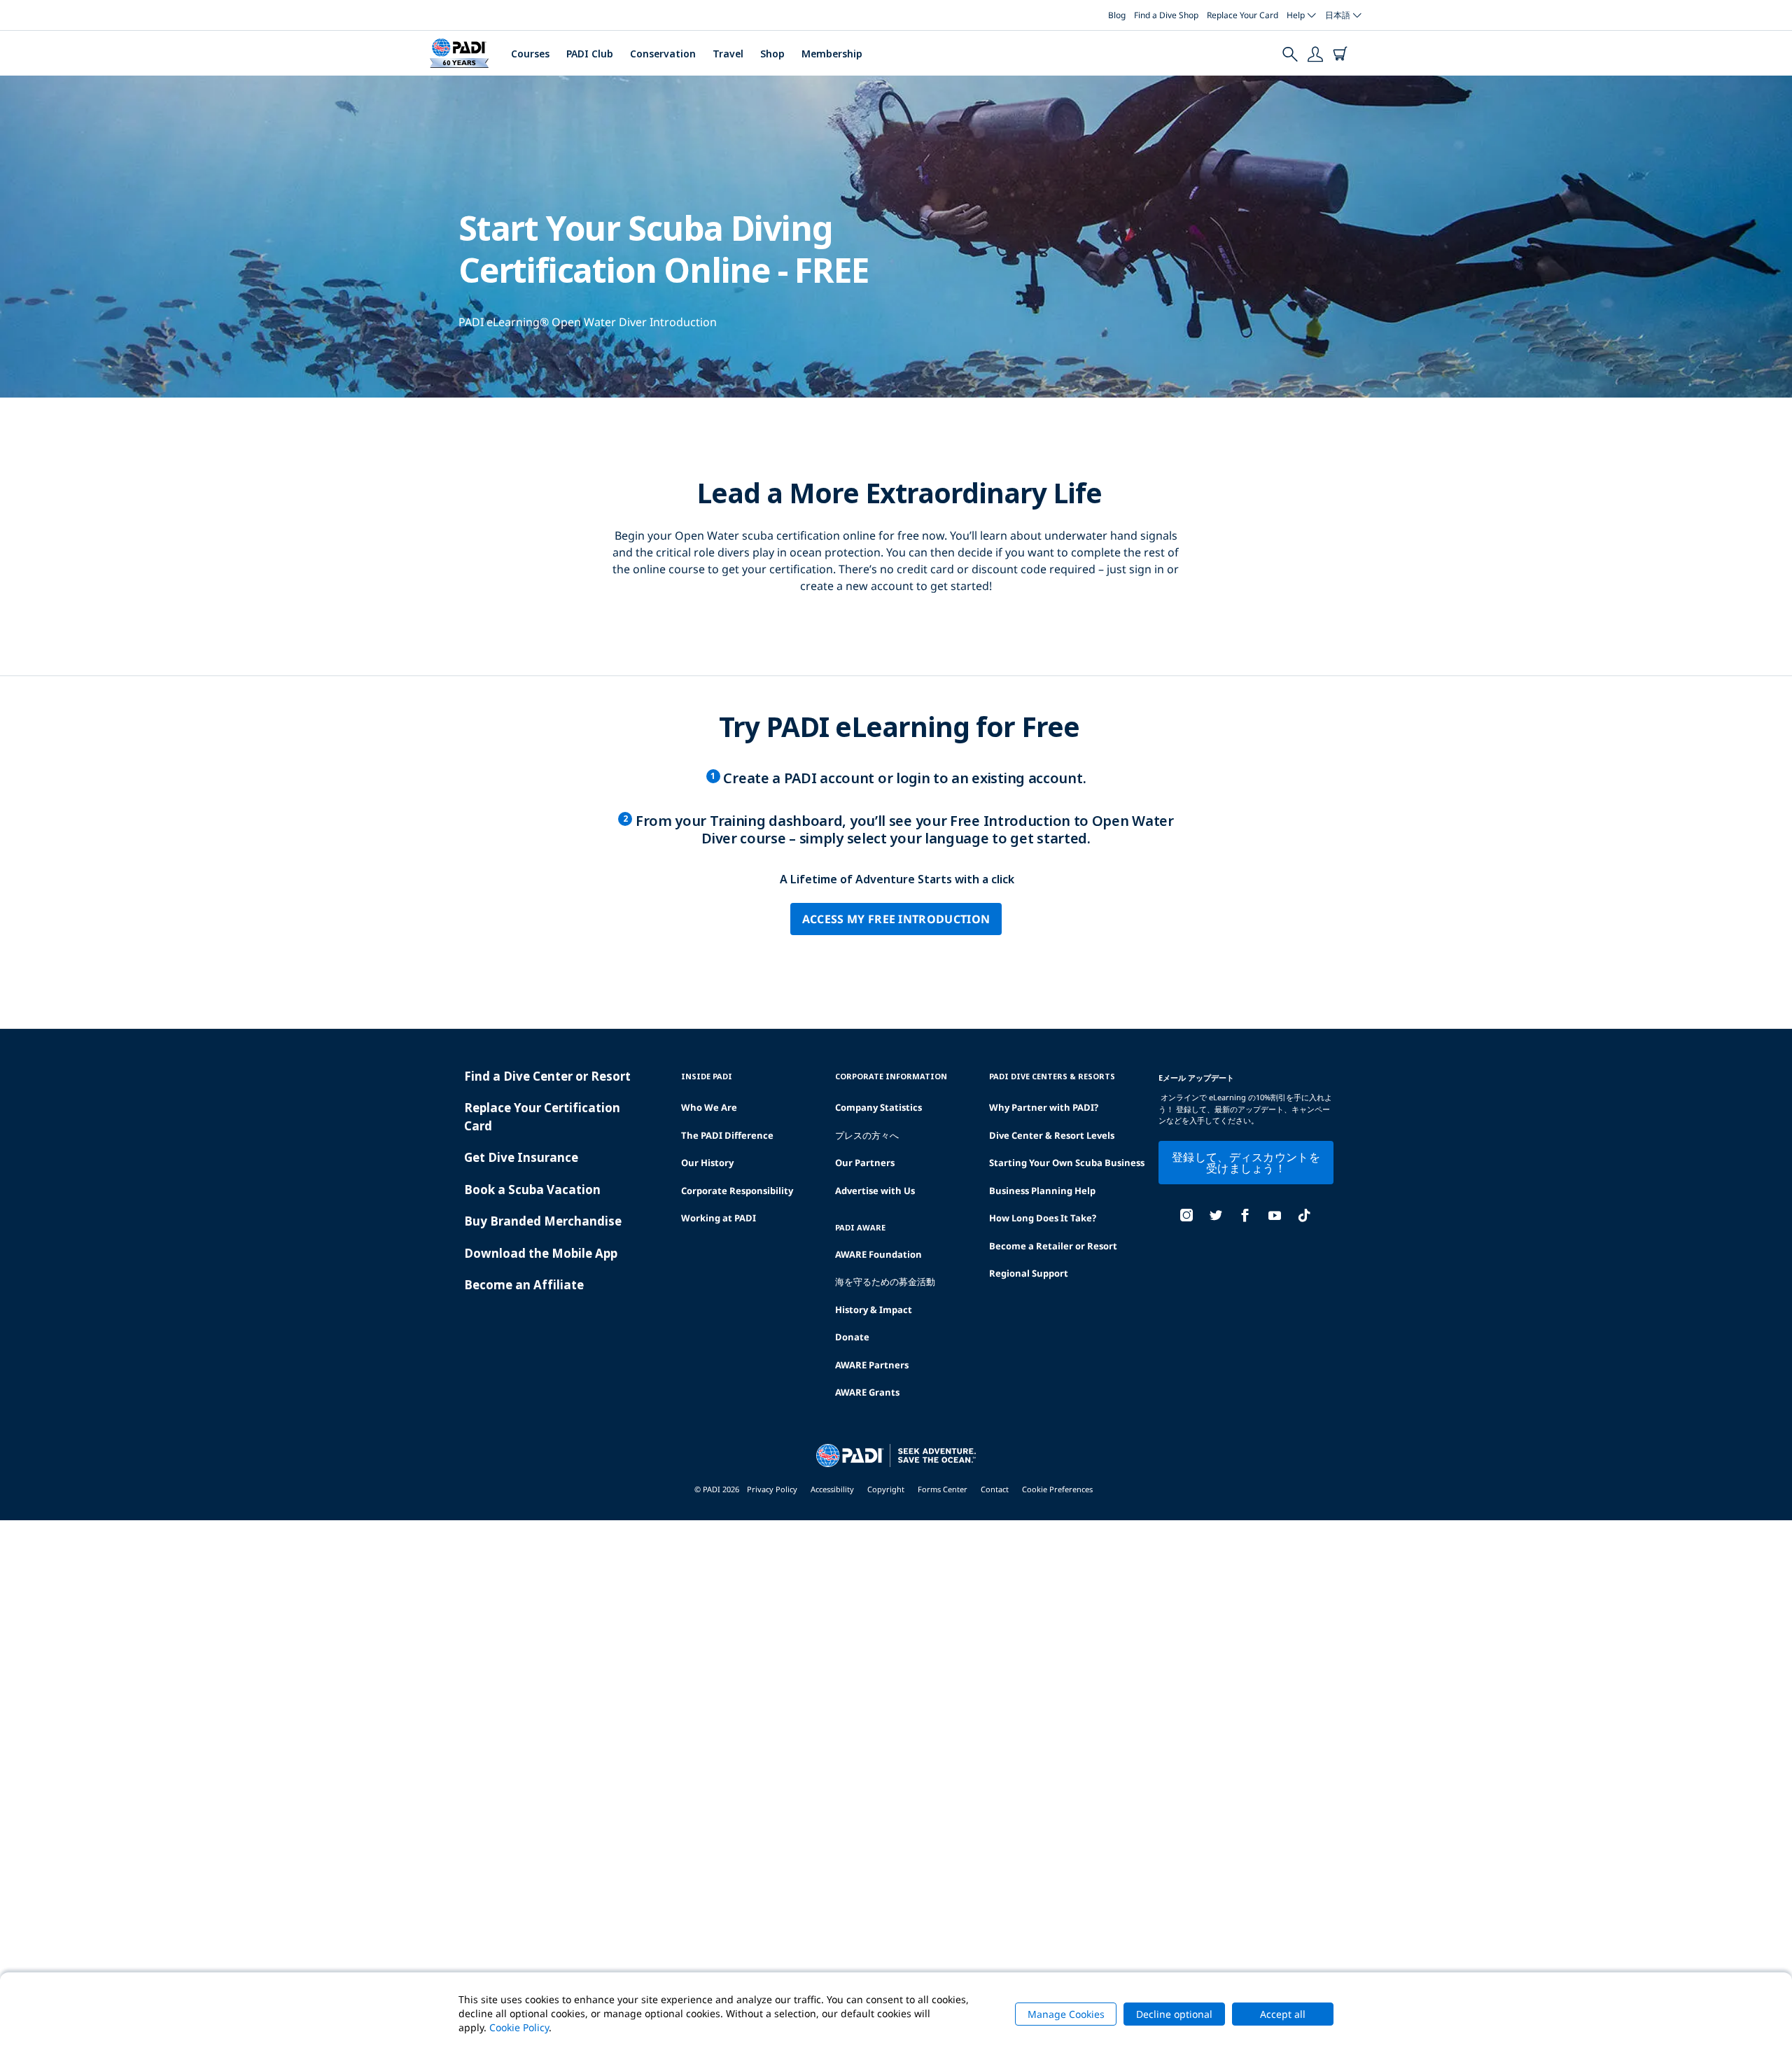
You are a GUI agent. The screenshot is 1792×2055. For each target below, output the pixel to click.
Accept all (1283, 2014)
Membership (832, 54)
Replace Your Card (1242, 15)
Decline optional (1174, 2014)
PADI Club (590, 54)
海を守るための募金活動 (885, 1282)
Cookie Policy (519, 2027)
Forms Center (943, 1489)
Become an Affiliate (524, 1285)
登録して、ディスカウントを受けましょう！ (1246, 1163)
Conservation (663, 54)
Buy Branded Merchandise (543, 1221)
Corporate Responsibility (737, 1191)
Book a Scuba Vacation (532, 1190)
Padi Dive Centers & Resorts (1052, 1076)
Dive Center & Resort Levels (1052, 1135)
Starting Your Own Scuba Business (1067, 1163)
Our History (707, 1163)
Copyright (886, 1489)
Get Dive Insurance (521, 1157)
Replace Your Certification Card (542, 1117)
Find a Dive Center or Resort (547, 1076)
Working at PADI (719, 1218)
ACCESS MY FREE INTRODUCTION (896, 919)
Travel (728, 54)
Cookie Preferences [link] (1057, 1489)
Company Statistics (878, 1107)
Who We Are (709, 1107)
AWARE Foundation (878, 1254)
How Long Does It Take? (1043, 1218)
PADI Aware (860, 1227)
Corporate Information (891, 1076)
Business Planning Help (1042, 1191)
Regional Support (1029, 1273)
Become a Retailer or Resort (1053, 1246)
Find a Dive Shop (1166, 15)
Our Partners (865, 1163)
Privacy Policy (772, 1489)
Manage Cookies (1066, 2014)
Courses (530, 54)
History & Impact (874, 1310)
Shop (772, 54)
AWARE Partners (872, 1365)
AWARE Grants (867, 1392)
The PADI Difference (727, 1135)
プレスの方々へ (867, 1135)
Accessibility (832, 1489)
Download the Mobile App (541, 1253)
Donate (852, 1337)
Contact (995, 1489)
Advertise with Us (875, 1191)
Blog (1117, 15)
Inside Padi (707, 1076)
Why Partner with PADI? (1044, 1107)
